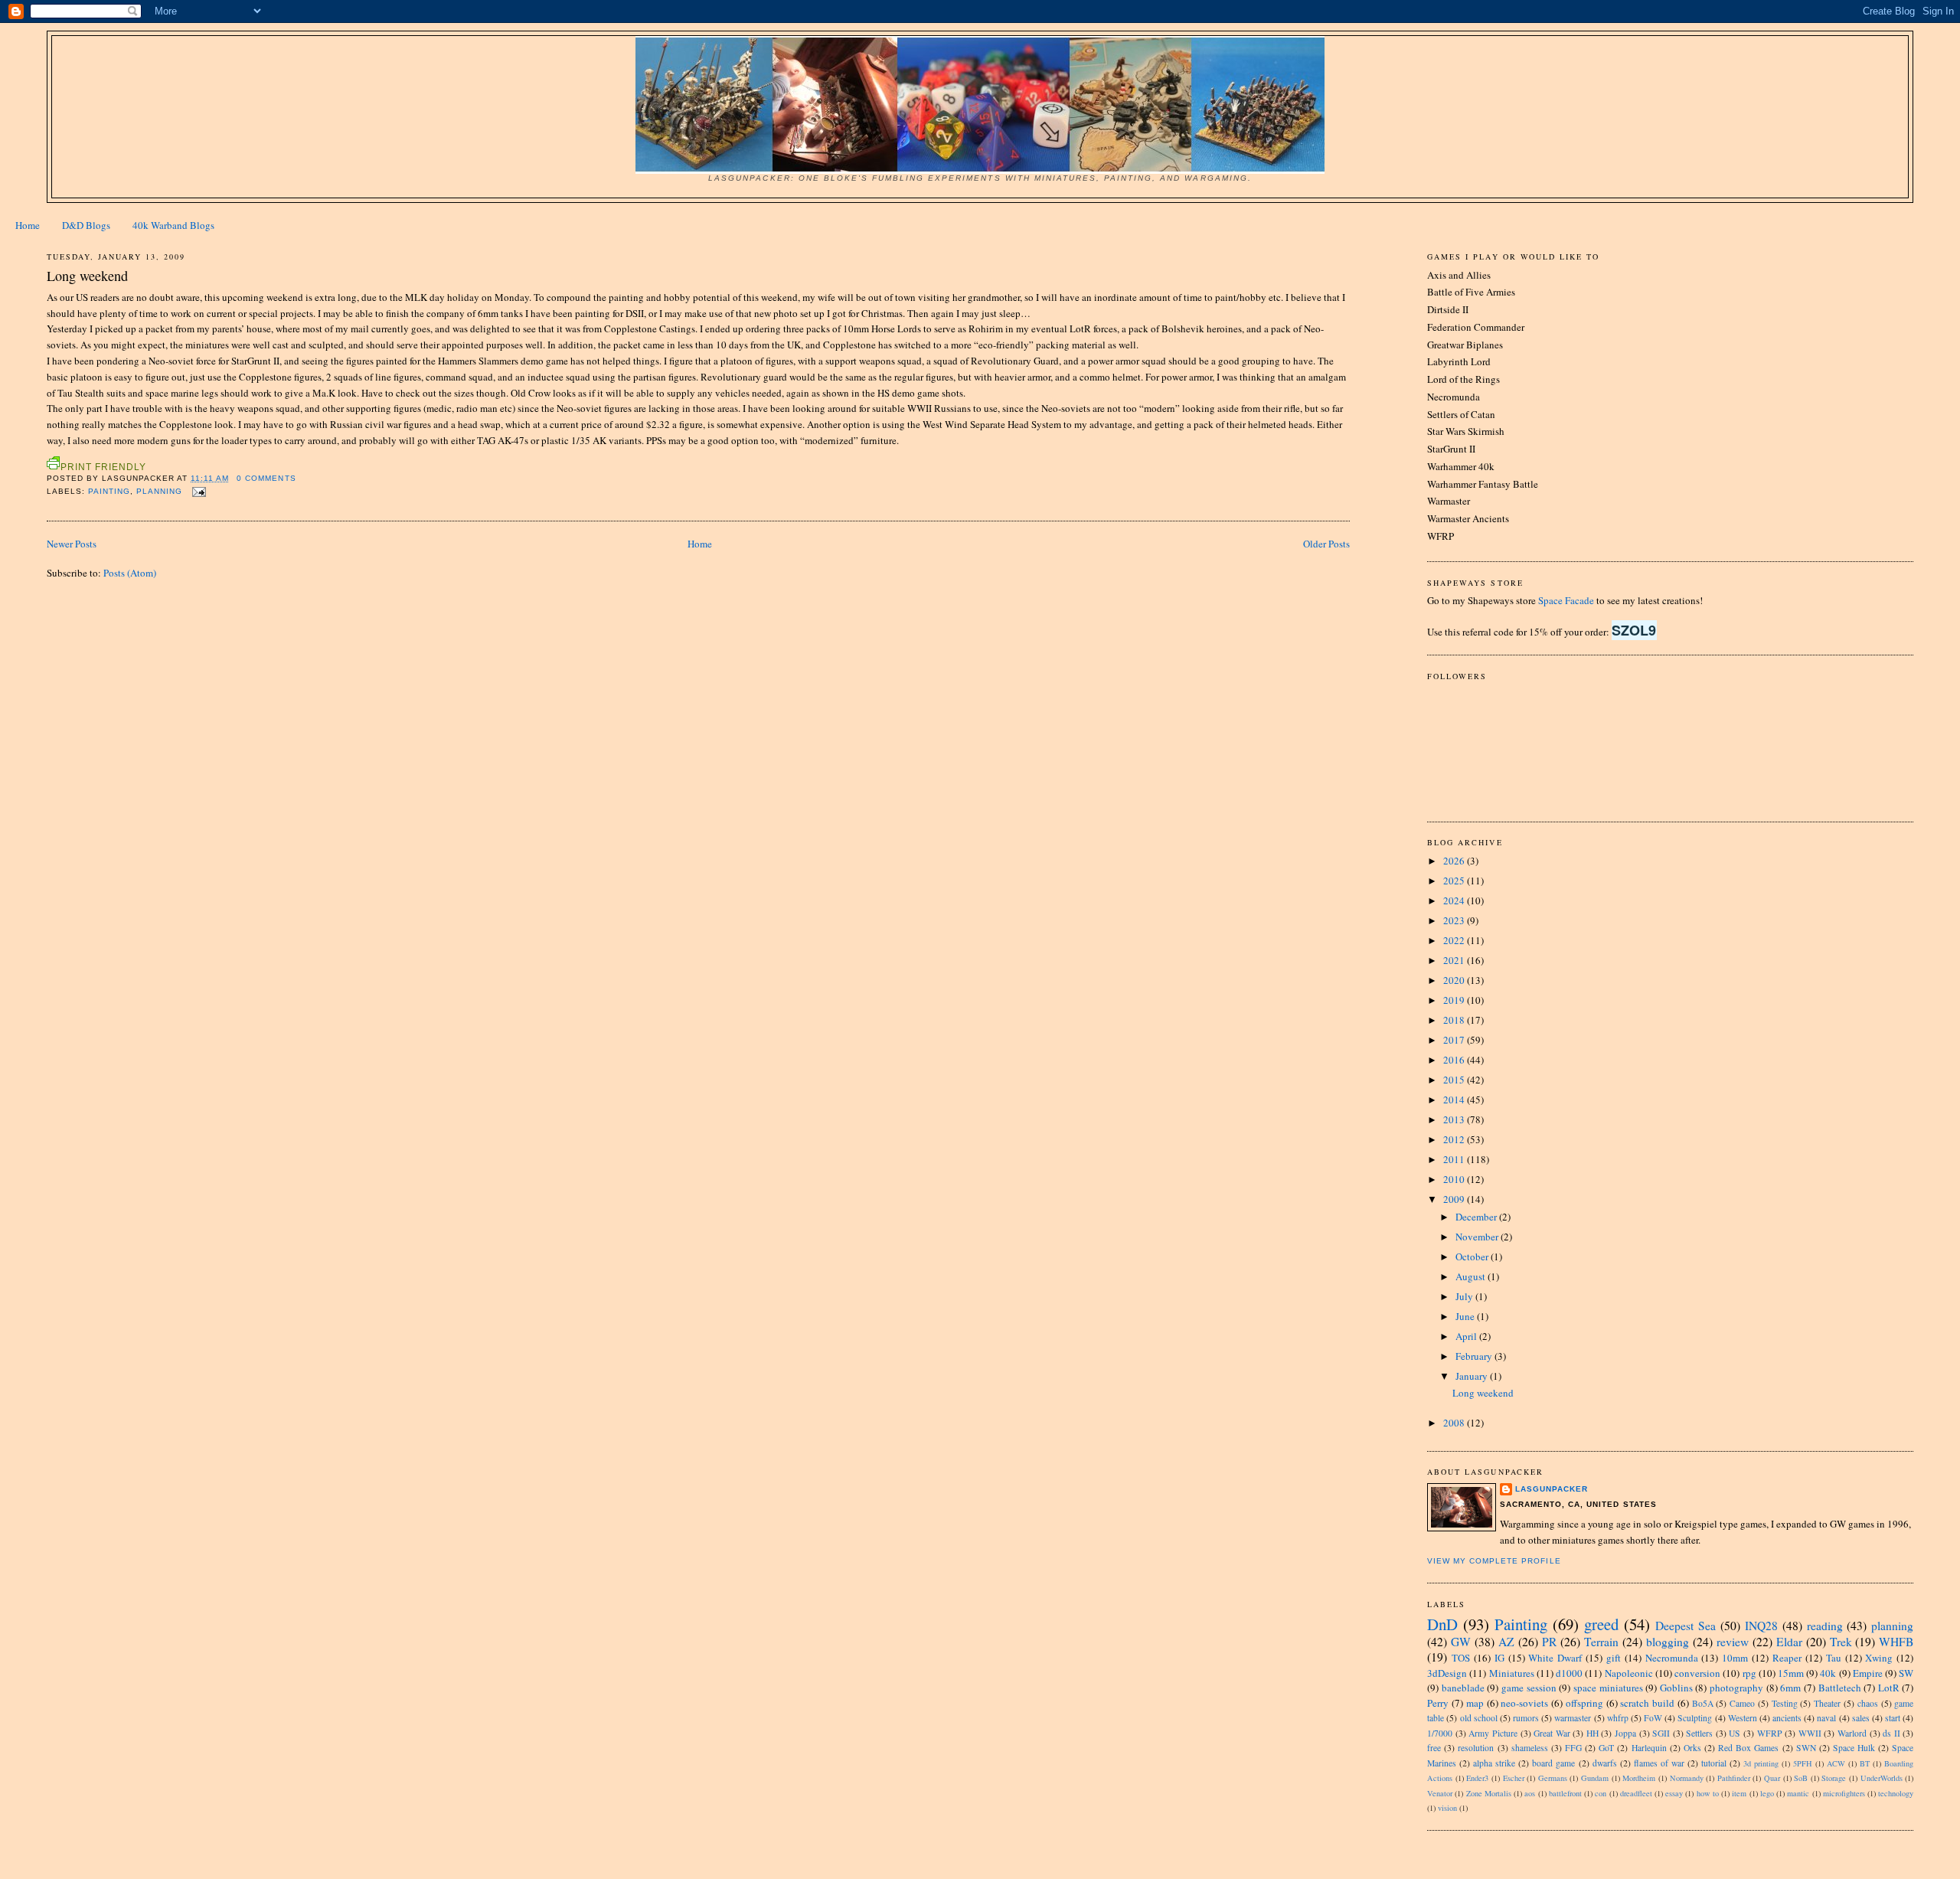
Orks (1692, 1748)
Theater (1827, 1703)
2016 (1455, 1060)
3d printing (1761, 1763)
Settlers (1699, 1733)
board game (1553, 1763)
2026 (1455, 861)
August (1472, 1276)
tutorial (1714, 1763)
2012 (1455, 1139)
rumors (1526, 1718)
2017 (1455, 1040)
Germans (1553, 1778)
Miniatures (1512, 1673)
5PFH (1803, 1763)
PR (1549, 1642)
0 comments (266, 478)
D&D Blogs (86, 225)
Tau (1834, 1658)
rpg (1749, 1673)
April (1467, 1336)
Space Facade (1566, 600)
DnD (1442, 1624)
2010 (1455, 1179)
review (1733, 1642)
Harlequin (1649, 1748)
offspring (1584, 1703)
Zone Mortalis (1489, 1793)
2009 (1455, 1199)
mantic (1798, 1793)
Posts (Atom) (130, 573)
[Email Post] (197, 491)
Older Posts (1326, 544)
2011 (1455, 1159)
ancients (1787, 1718)
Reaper (1787, 1658)
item (1739, 1793)
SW (1906, 1673)
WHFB (1896, 1642)
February (1475, 1356)
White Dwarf (1555, 1658)
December (1477, 1217)
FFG (1573, 1748)
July (1465, 1296)
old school (1479, 1718)
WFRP (1770, 1733)
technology (1896, 1793)
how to (1708, 1793)
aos (1530, 1793)
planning (159, 491)
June (1466, 1316)
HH (1592, 1733)
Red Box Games (1748, 1748)
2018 (1455, 1020)
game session (1529, 1688)
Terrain (1601, 1642)
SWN (1806, 1748)
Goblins (1676, 1688)
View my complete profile (1494, 1561)
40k (1828, 1673)
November (1478, 1237)
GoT (1606, 1748)
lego (1767, 1793)
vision (1447, 1808)
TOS (1461, 1658)
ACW (1836, 1763)
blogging (1668, 1642)
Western (1743, 1718)
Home (28, 225)
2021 (1455, 960)
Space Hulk (1854, 1748)
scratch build (1647, 1703)
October (1473, 1256)
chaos (1868, 1703)
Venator (1440, 1793)
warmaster (1573, 1718)
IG (1499, 1658)
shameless (1530, 1748)
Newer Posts (72, 544)
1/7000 (1440, 1733)
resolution (1476, 1748)
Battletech (1840, 1688)
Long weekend (87, 276)
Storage (1834, 1778)
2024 (1455, 900)
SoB (1801, 1778)
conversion (1697, 1673)
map (1475, 1703)
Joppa (1625, 1733)
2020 (1455, 980)
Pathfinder (1734, 1778)
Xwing (1879, 1658)
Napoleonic (1629, 1673)
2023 (1455, 920)
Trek (1841, 1642)
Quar (1772, 1778)
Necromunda (1672, 1658)
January (1473, 1376)
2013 (1455, 1119)
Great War (1552, 1733)
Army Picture (1493, 1733)
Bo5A (1703, 1703)
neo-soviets (1524, 1703)
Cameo (1742, 1703)
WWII (1810, 1733)
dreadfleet (1636, 1793)
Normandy (1687, 1778)
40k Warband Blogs (173, 225)
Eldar (1789, 1642)
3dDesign (1447, 1673)
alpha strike (1494, 1763)
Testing (1785, 1703)
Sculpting (1695, 1718)
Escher (1514, 1778)
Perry (1438, 1703)
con (1601, 1793)
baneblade (1463, 1688)
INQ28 (1761, 1626)
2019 (1455, 1000)
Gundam (1595, 1778)
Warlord (1852, 1733)
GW (1461, 1642)
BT (1865, 1763)
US (1735, 1733)
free (1434, 1748)
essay (1674, 1793)
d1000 (1569, 1673)
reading (1825, 1626)
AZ (1506, 1642)
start (1893, 1718)
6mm (1790, 1688)
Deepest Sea (1686, 1626)
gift (1614, 1658)
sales (1861, 1718)
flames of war (1659, 1763)
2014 (1455, 1100)
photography (1736, 1688)
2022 (1455, 940)
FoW (1653, 1718)
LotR (1889, 1688)
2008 (1455, 1423)
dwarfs (1605, 1763)
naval (1826, 1718)
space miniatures (1608, 1688)
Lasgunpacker (1552, 1489)
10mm (1735, 1658)
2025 (1455, 881)
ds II (1891, 1733)
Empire (1868, 1673)
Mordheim (1639, 1778)
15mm (1791, 1673)
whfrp (1618, 1718)
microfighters (1844, 1793)
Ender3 (1477, 1778)
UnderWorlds (1882, 1778)
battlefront (1565, 1793)
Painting (109, 491)
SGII (1661, 1733)
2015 (1455, 1080)
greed (1601, 1624)
